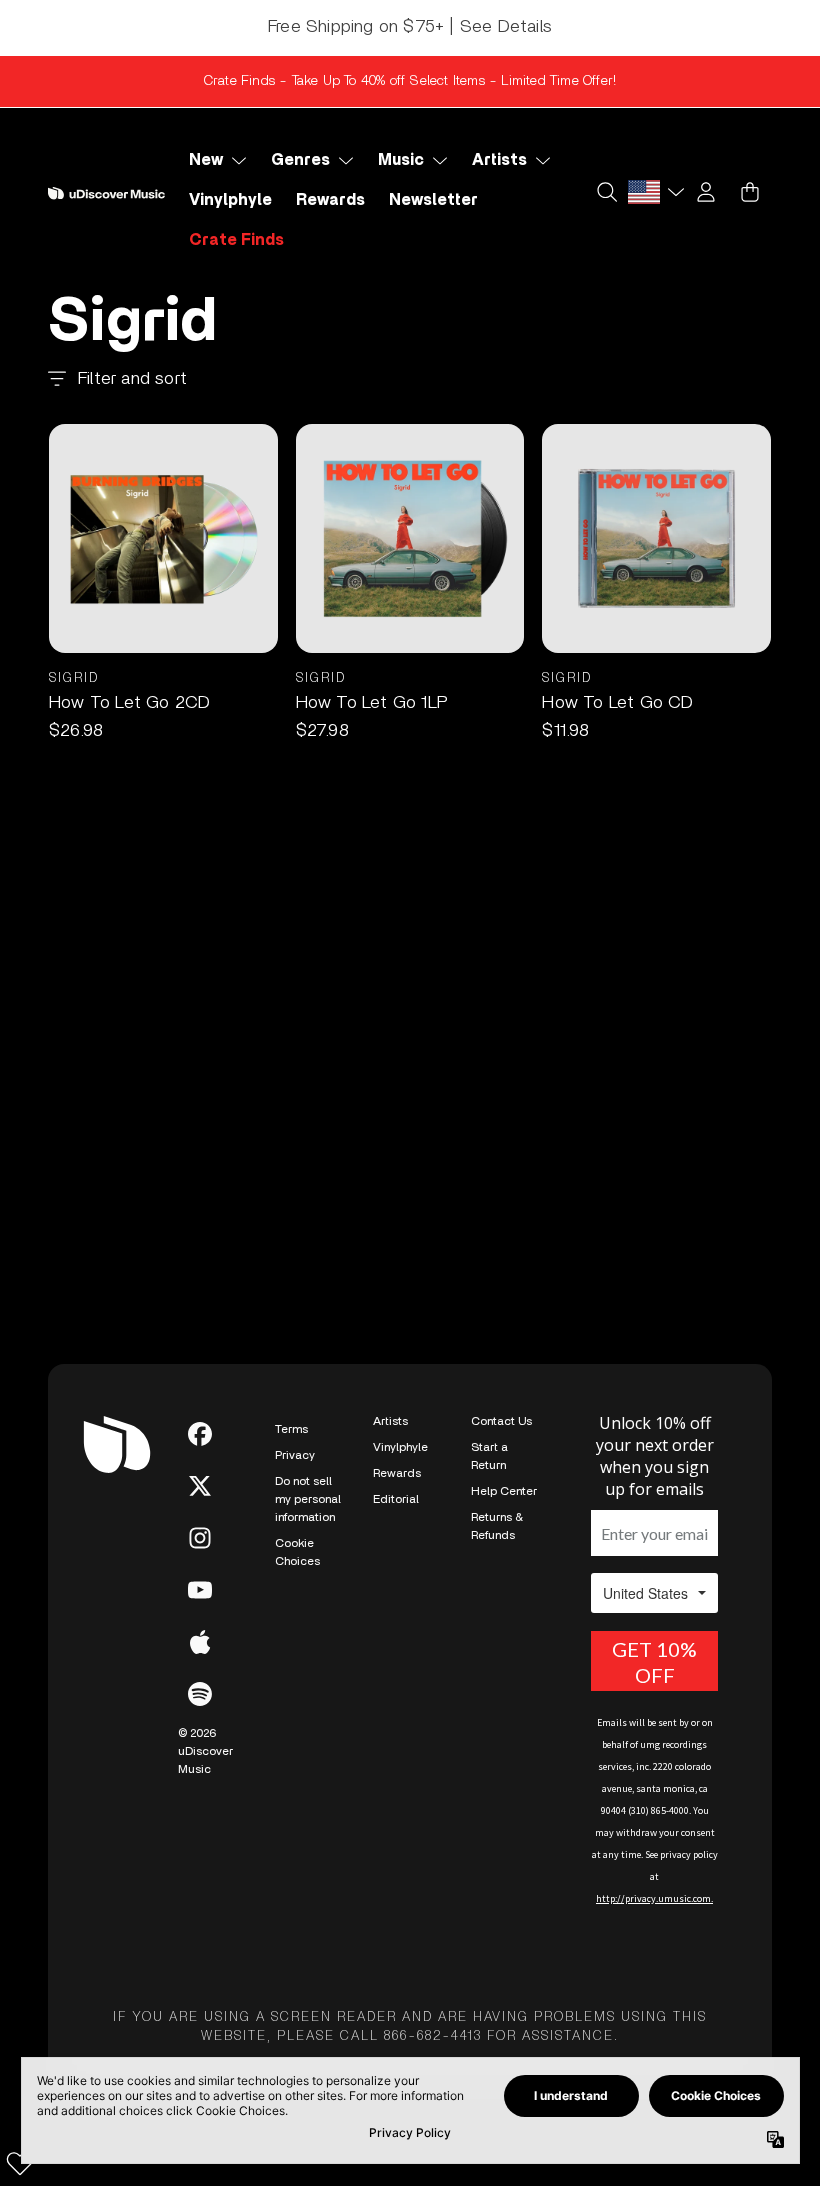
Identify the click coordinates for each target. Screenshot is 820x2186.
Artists (390, 1421)
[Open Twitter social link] (200, 1486)
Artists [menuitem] (499, 160)
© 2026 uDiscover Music (205, 1751)
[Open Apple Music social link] (200, 1642)
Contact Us (501, 1421)
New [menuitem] (206, 160)
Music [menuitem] (401, 160)
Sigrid (74, 678)
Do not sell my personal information (308, 1499)
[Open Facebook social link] (200, 1434)
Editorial (396, 1499)
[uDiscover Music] (106, 193)
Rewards (397, 1473)
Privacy (295, 1455)
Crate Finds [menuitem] (236, 240)
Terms (291, 1429)
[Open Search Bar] (606, 192)
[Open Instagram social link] (200, 1538)
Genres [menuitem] (300, 160)
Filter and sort (132, 379)
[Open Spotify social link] (200, 1694)
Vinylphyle (400, 1447)
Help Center (504, 1491)
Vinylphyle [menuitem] (230, 200)
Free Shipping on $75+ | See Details (410, 27)
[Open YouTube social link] (200, 1590)
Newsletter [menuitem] (433, 200)
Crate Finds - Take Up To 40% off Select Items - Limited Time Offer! (410, 81)
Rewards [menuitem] (330, 200)
